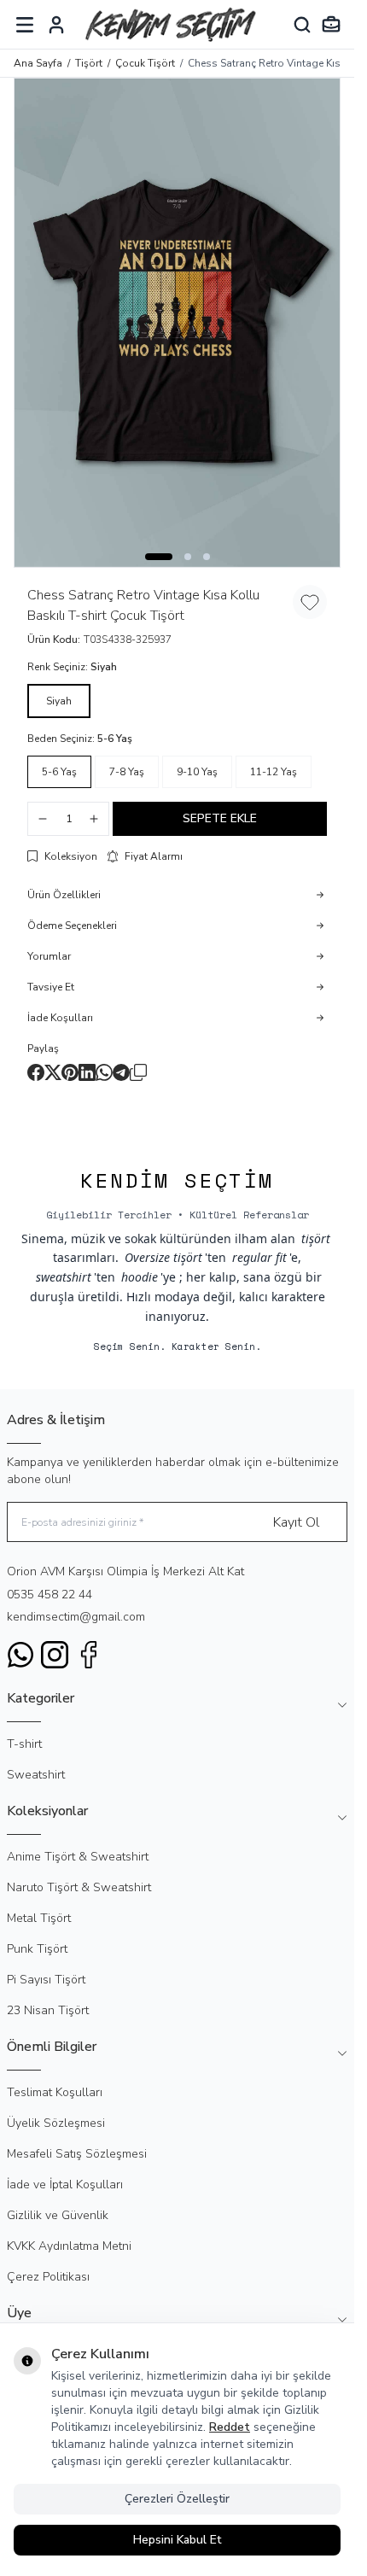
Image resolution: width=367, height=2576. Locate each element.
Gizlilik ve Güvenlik (58, 2215)
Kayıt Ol (296, 1522)
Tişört (89, 63)
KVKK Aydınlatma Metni (69, 2246)
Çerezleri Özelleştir (177, 2499)
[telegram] (121, 1072)
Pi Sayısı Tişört (46, 1980)
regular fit (259, 1257)
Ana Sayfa (38, 63)
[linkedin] (87, 1072)
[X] (53, 1072)
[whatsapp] (104, 1072)
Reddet (230, 2427)
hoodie (140, 1277)
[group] (177, 323)
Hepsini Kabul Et (177, 2540)
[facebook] (36, 1072)
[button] (159, 557)
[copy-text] (138, 1072)
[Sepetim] (331, 25)
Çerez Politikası (48, 2277)
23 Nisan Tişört (48, 2010)
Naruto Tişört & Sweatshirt (79, 1887)
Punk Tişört (37, 1949)
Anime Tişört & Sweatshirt (78, 1857)
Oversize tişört (163, 1257)
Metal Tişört (39, 1918)
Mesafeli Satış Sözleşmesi (77, 2154)
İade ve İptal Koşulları (65, 2185)
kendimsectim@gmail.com (76, 1617)
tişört (316, 1238)
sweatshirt (64, 1277)
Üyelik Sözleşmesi (56, 2123)
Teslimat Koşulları (55, 2092)
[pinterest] (70, 1072)
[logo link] (171, 24)
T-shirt (24, 1744)
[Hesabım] (56, 25)
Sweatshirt (36, 1775)
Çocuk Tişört (145, 63)
